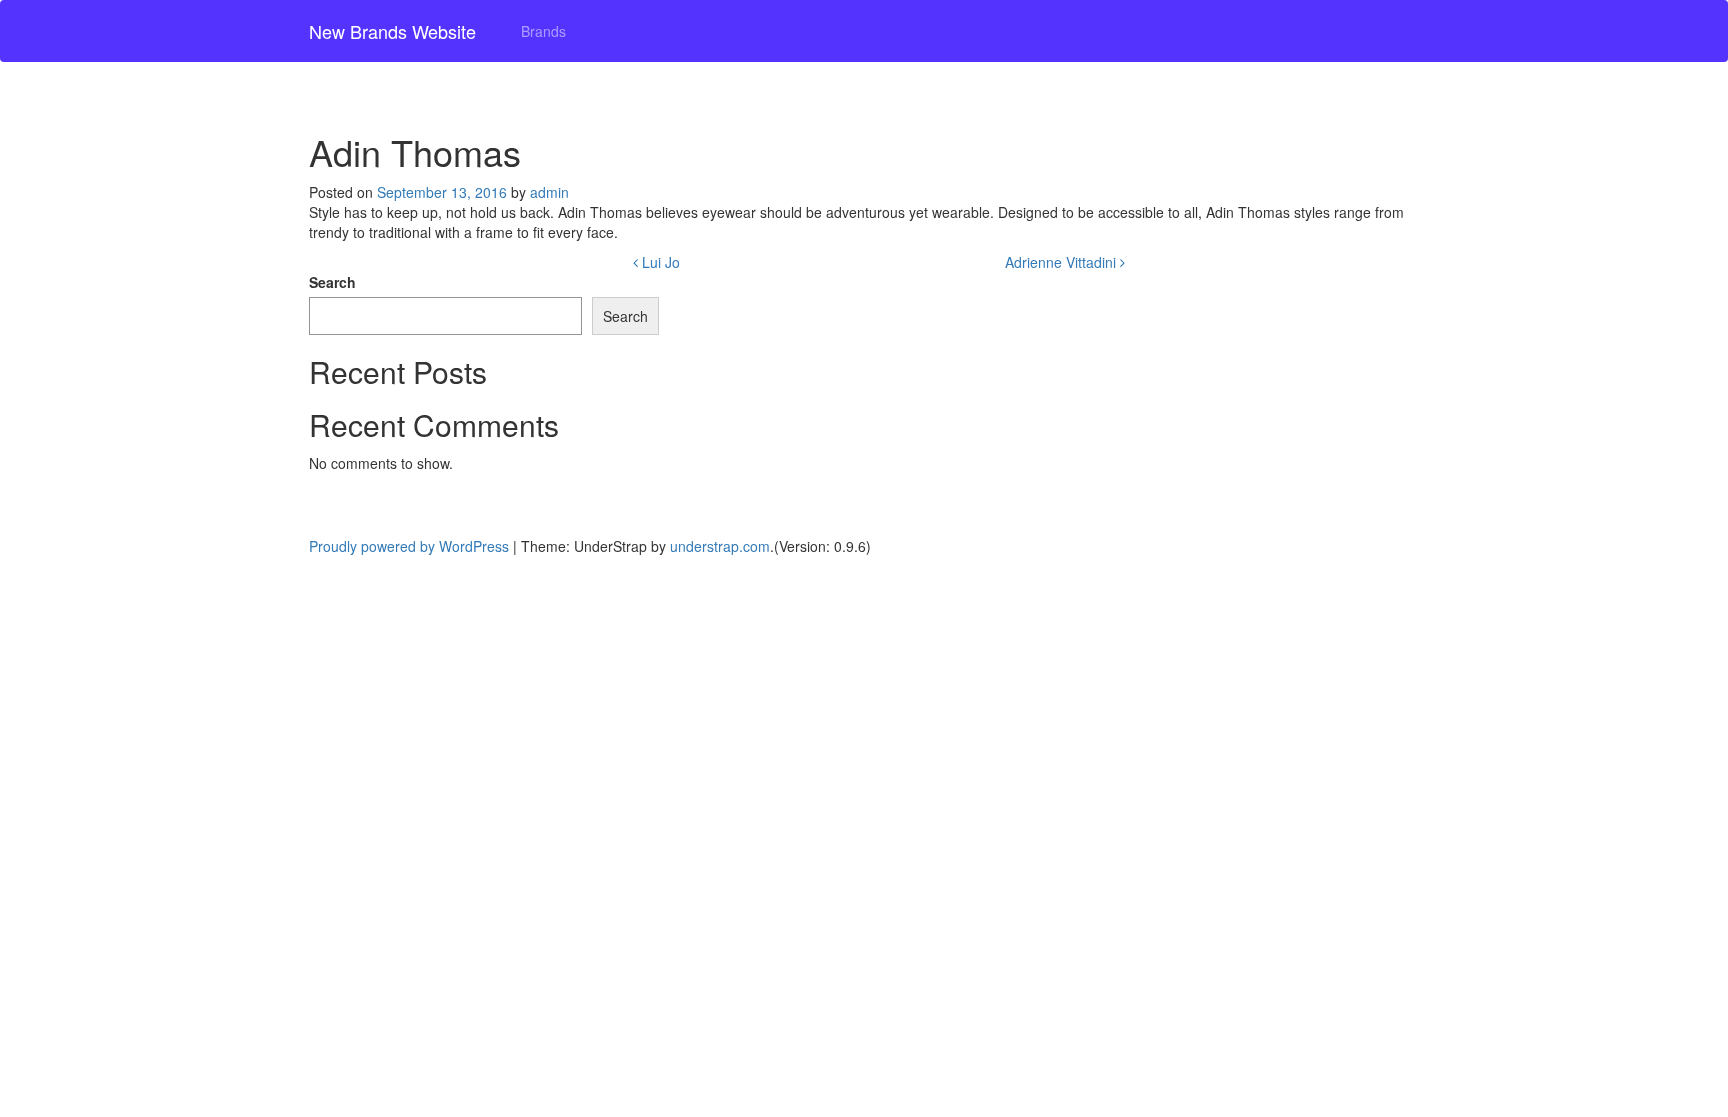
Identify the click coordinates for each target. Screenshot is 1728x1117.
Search (332, 282)
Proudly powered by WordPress (409, 546)
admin (549, 192)
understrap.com (720, 546)
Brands (543, 31)
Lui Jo (659, 262)
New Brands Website (392, 31)
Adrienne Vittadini (1062, 262)
